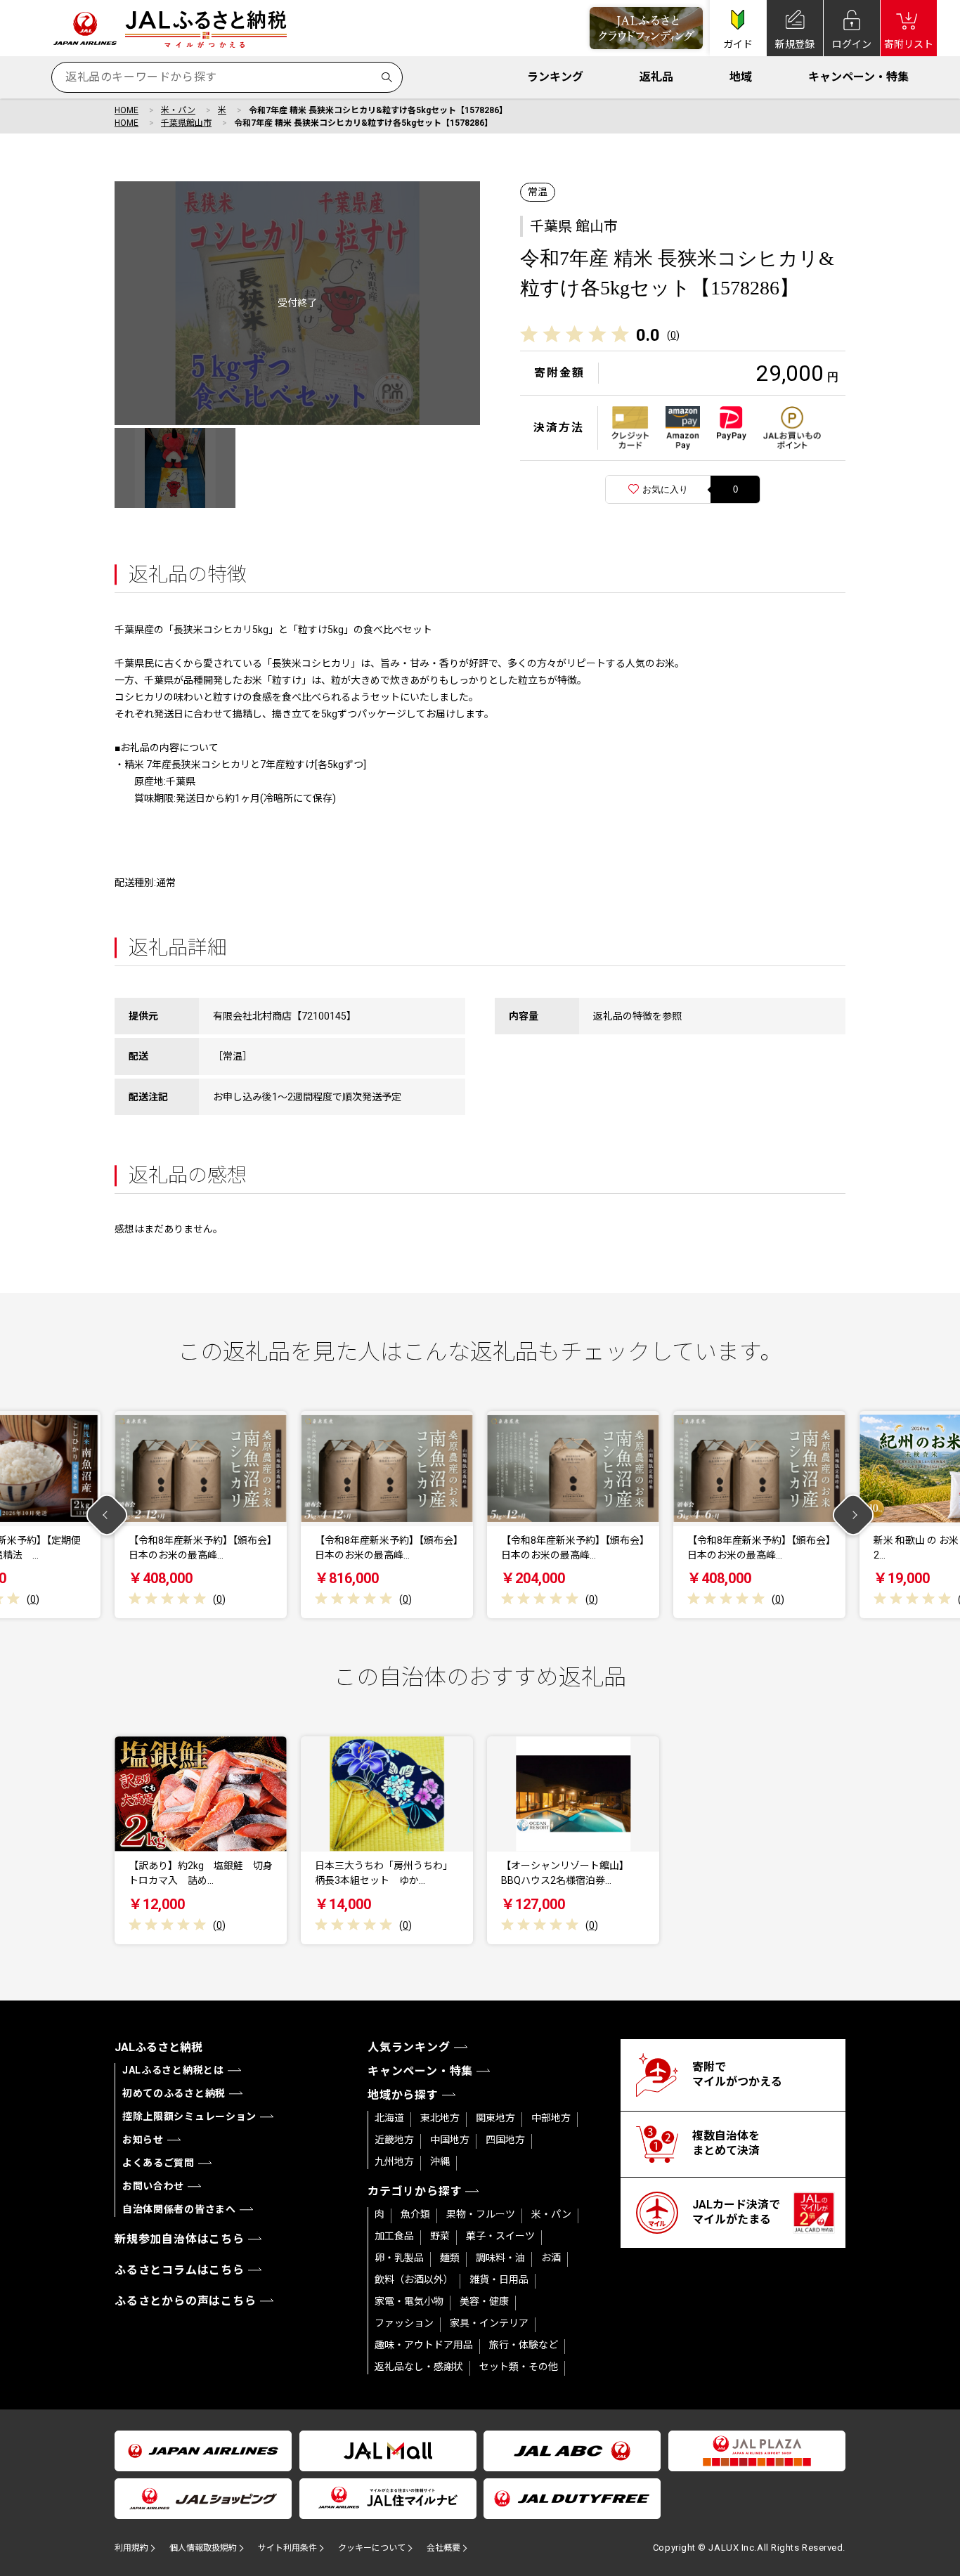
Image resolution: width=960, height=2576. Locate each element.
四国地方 (505, 2140)
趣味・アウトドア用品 (424, 2345)
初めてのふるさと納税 (174, 2093)
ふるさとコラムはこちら (180, 2270)
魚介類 (415, 2214)
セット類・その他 (519, 2367)
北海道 (389, 2118)
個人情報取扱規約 (203, 2548)
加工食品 (394, 2236)
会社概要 (443, 2548)
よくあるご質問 (158, 2163)
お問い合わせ (153, 2186)
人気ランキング (409, 2047)
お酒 (551, 2258)
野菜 (440, 2236)
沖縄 (440, 2161)
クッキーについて (372, 2548)
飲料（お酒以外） (414, 2279)
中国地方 (450, 2140)
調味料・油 (500, 2258)
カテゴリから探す (415, 2191)
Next (854, 1515)
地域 (741, 77)
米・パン (178, 110)
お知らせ (143, 2140)
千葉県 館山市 (574, 226)
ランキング (555, 77)
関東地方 (495, 2118)
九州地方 (394, 2161)
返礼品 (656, 77)
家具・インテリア (489, 2323)
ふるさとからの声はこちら (186, 2301)
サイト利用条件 (287, 2548)
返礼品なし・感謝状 (419, 2367)
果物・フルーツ (481, 2214)
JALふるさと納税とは (173, 2070)
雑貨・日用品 (499, 2279)
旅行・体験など (524, 2345)
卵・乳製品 (399, 2258)
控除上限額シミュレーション (189, 2116)
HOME (127, 110)
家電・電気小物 (409, 2301)
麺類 (450, 2258)
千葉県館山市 (186, 123)
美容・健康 (484, 2301)
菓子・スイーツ (500, 2236)
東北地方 (440, 2118)
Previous (107, 1515)
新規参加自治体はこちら (180, 2239)
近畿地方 (394, 2140)
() (673, 335)
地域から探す (403, 2095)
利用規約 (131, 2548)
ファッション (404, 2323)
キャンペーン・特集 (858, 77)
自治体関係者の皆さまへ (179, 2209)
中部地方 (551, 2118)
